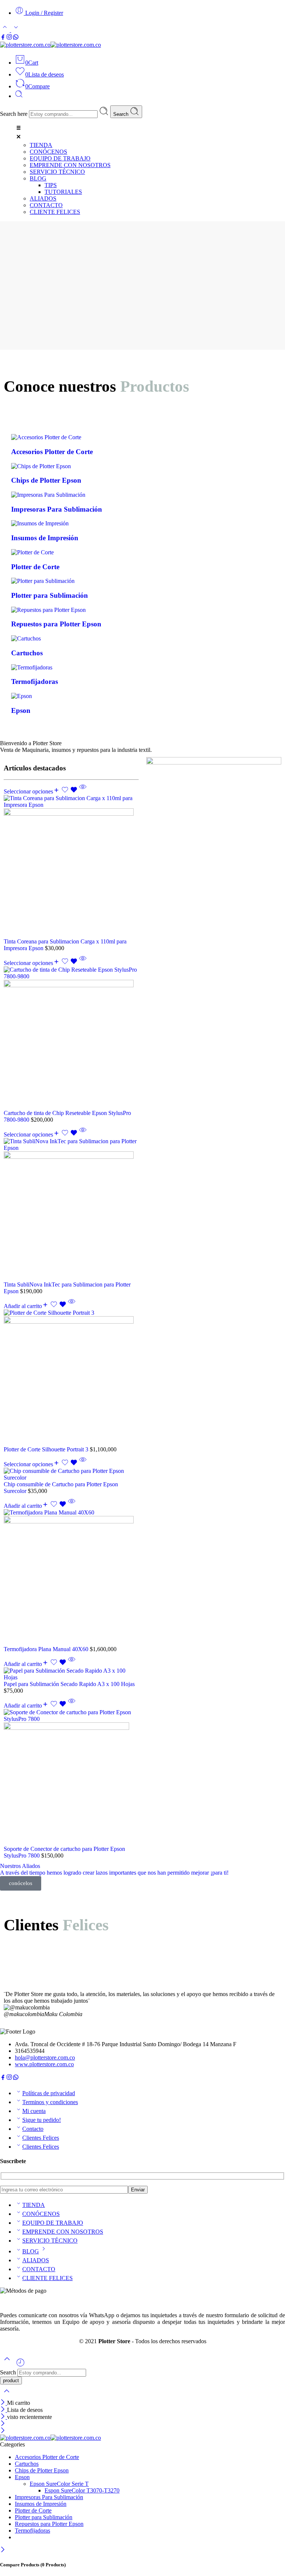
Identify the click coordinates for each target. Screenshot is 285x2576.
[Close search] (7, 2396)
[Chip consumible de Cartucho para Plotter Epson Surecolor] (71, 1474)
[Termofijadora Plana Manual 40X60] (71, 1578)
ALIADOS (36, 2260)
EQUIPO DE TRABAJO (53, 2223)
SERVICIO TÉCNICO (50, 2241)
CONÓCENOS (41, 2214)
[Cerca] (4, 2417)
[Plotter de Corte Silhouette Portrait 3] (71, 1378)
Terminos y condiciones (50, 2102)
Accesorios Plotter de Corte (47, 2457)
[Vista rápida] (83, 791)
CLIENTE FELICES (47, 2278)
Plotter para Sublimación (44, 2517)
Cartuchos (27, 2464)
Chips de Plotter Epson (42, 2470)
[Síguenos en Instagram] (9, 38)
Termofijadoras (32, 2531)
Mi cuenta (34, 2111)
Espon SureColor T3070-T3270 (82, 2490)
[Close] (4, 2403)
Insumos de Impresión (41, 2504)
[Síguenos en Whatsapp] (16, 38)
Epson (22, 2477)
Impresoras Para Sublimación (49, 2497)
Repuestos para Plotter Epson (49, 2524)
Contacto (33, 2129)
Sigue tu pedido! (42, 2120)
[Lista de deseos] (70, 791)
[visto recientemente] (20, 2365)
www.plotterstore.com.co (44, 2064)
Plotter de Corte (33, 2510)
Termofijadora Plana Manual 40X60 (47, 1649)
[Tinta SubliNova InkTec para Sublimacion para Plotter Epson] (71, 1210)
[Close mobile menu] (3, 2431)
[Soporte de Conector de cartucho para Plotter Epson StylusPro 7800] (71, 1777)
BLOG (31, 2251)
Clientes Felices (41, 2138)
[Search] (19, 96)
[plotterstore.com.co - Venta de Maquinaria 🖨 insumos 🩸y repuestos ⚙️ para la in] (50, 45)
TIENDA (34, 2205)
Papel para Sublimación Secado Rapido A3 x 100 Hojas (69, 1684)
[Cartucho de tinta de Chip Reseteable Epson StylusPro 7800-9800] (71, 1038)
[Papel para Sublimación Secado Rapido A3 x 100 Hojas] (71, 1674)
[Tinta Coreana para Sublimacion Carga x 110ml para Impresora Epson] (71, 867)
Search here (14, 114)
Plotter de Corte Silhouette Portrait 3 (47, 1449)
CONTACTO (39, 2269)
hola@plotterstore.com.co (45, 2057)
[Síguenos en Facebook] (3, 38)
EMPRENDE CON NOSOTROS (63, 2232)
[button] (150, 133)
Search (122, 114)
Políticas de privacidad (49, 2093)
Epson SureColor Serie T (59, 2484)
